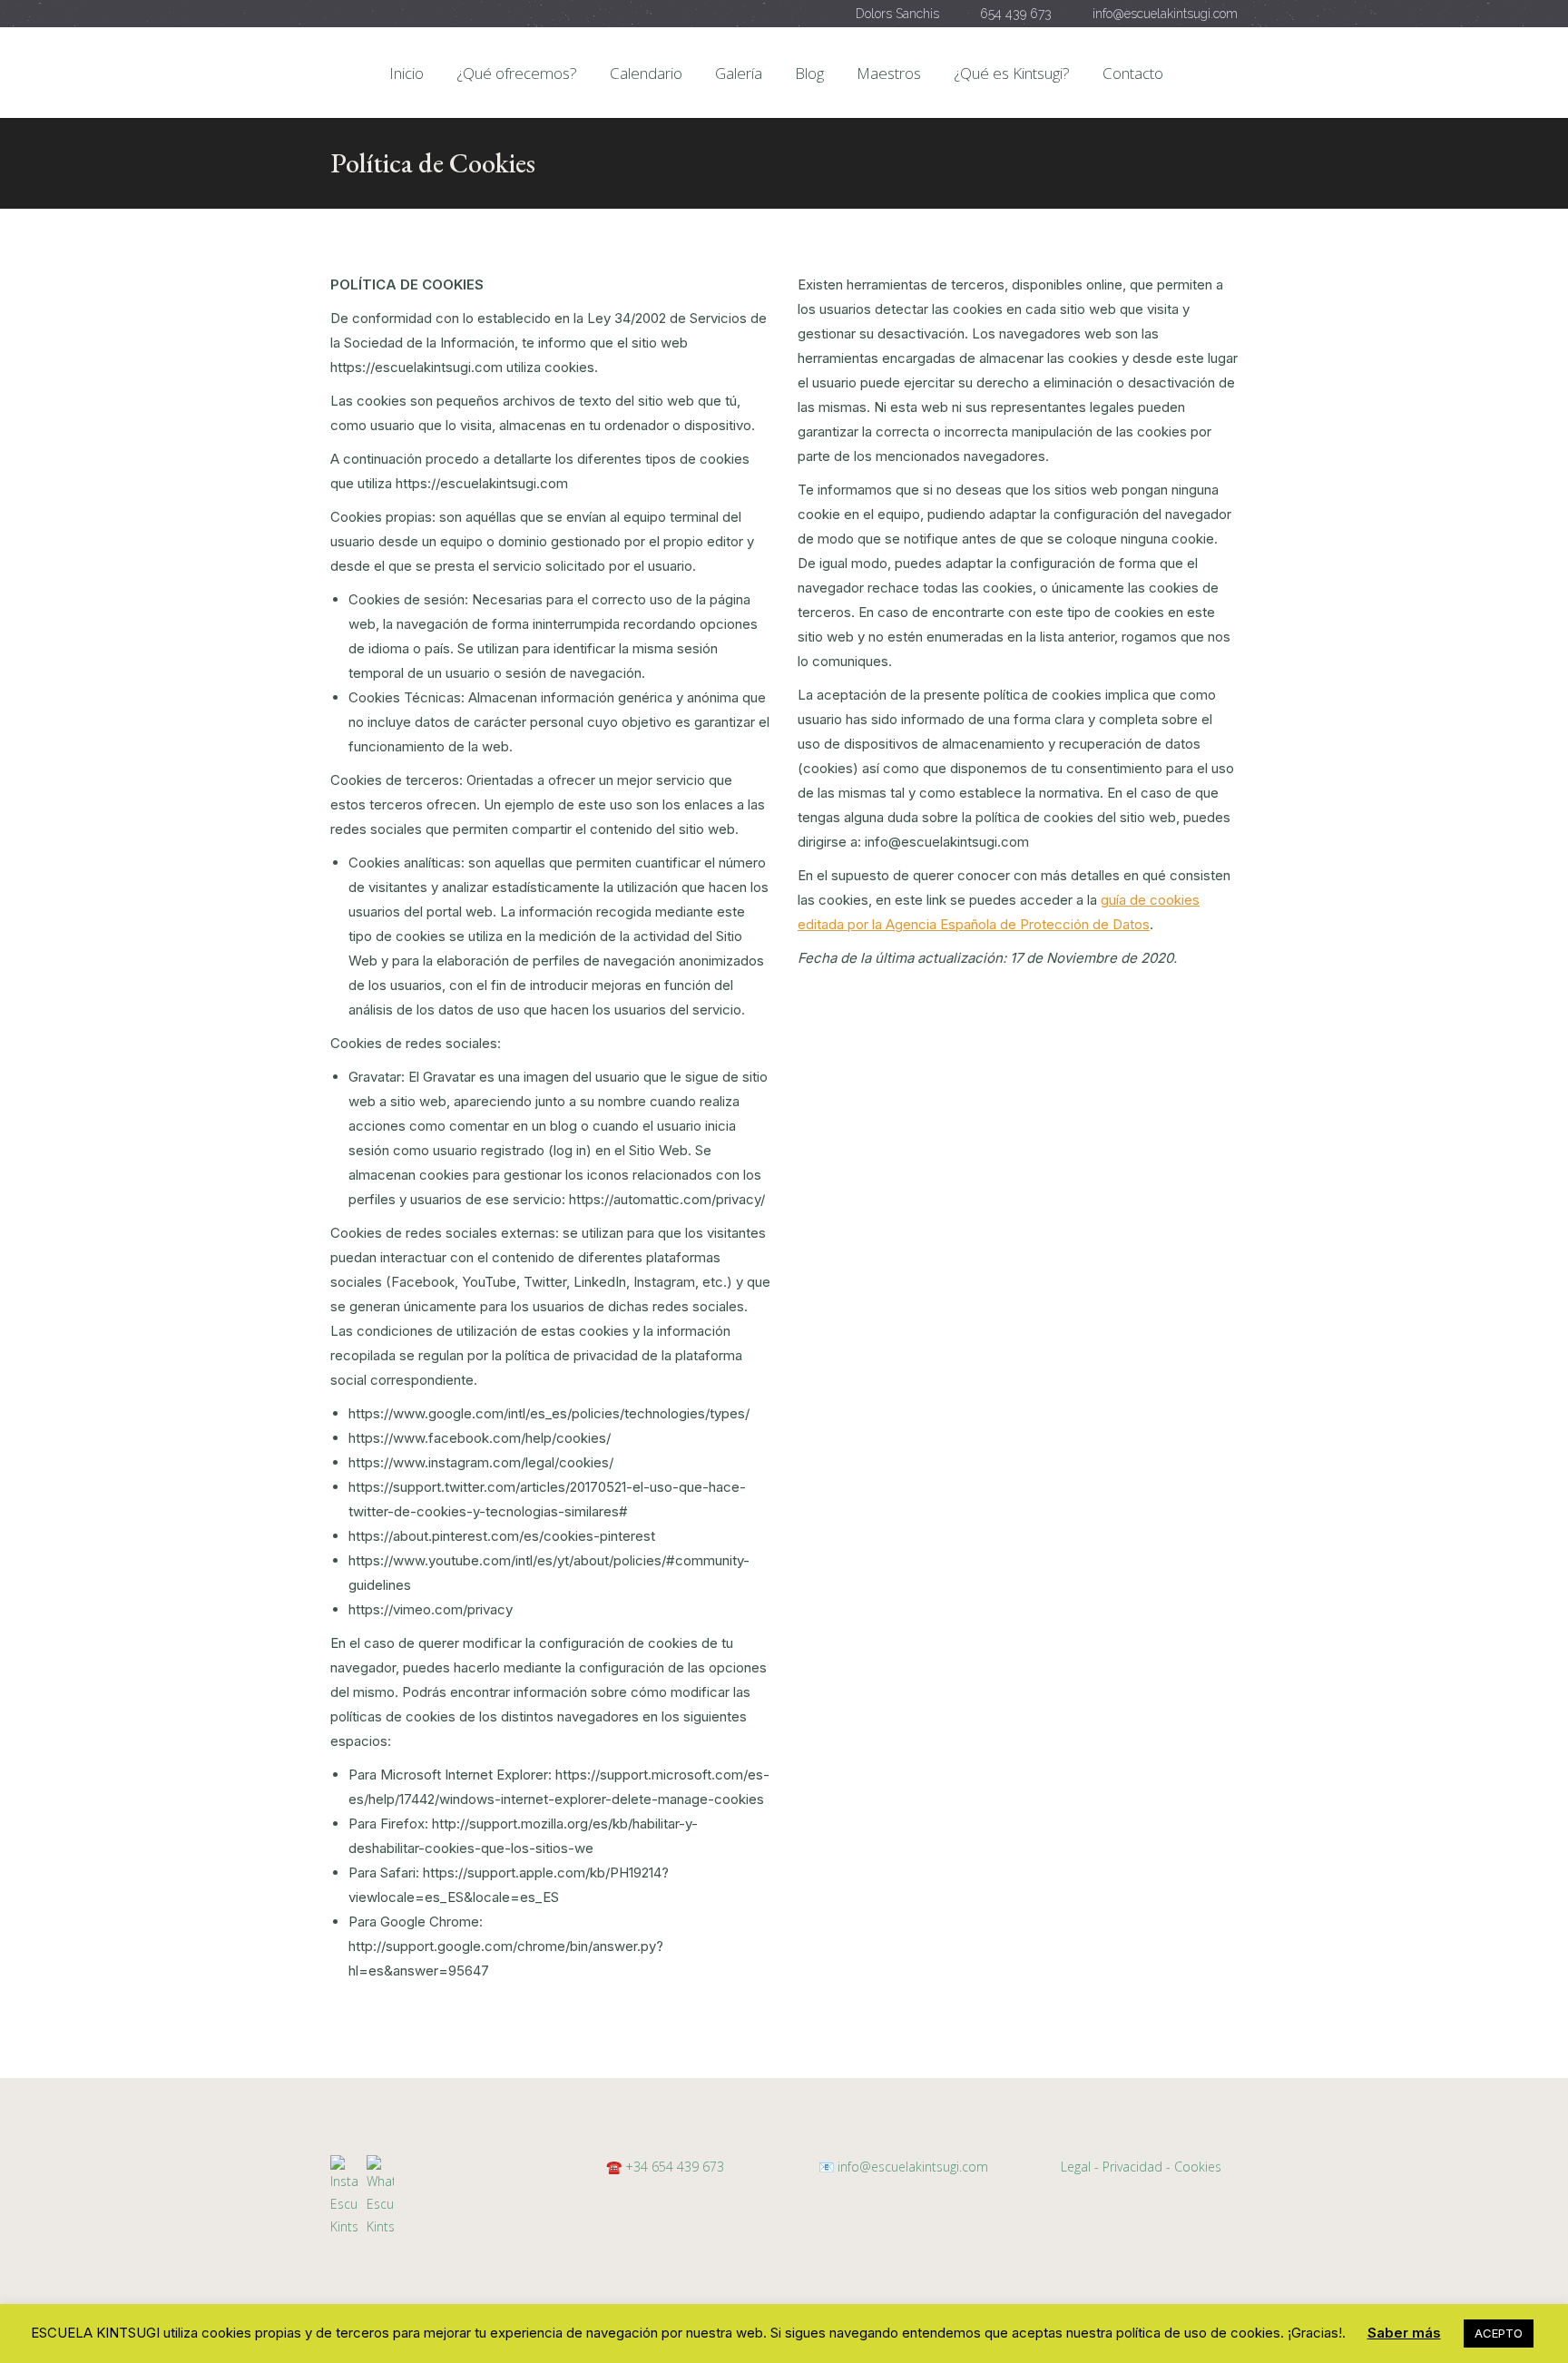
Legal (1076, 2167)
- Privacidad (1128, 2167)
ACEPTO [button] (1499, 2333)
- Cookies (1194, 2167)
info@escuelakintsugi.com (911, 2167)
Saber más (1404, 2333)
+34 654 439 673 (675, 2167)
